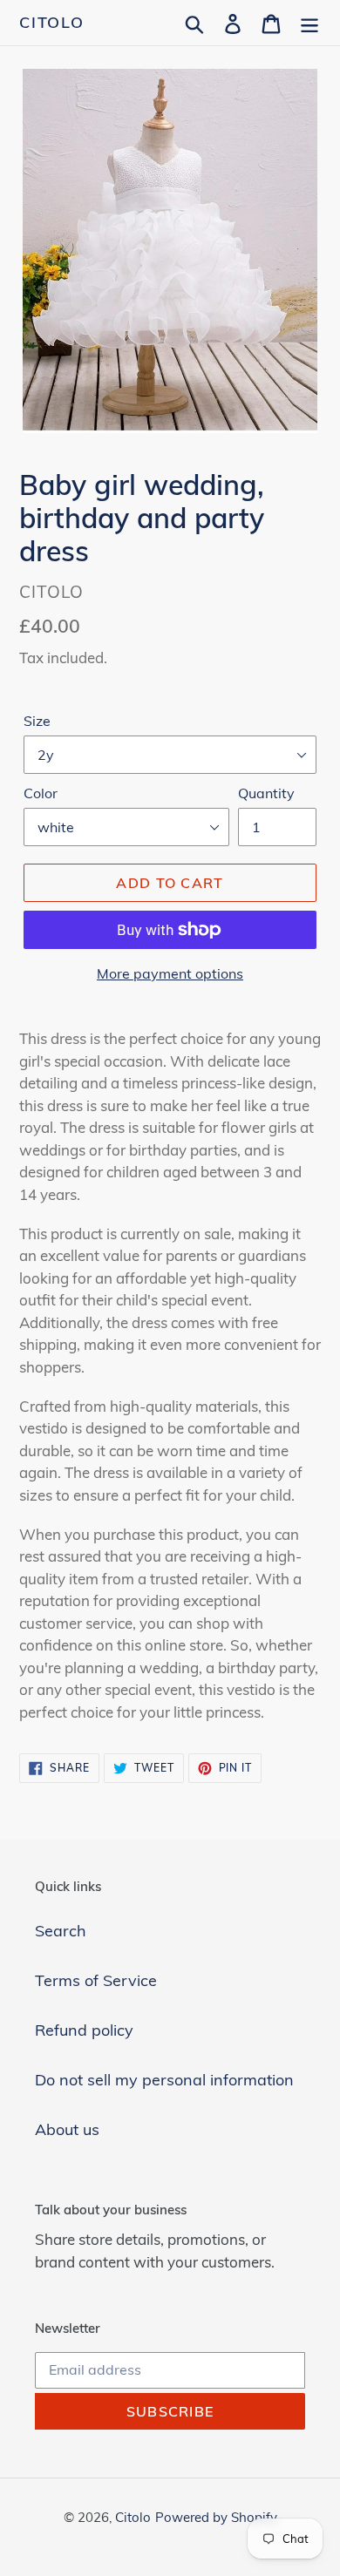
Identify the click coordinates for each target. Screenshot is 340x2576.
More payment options (170, 973)
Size (37, 721)
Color (41, 793)
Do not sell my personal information (164, 2080)
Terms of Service (96, 1980)
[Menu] (309, 22)
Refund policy (84, 2030)
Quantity (266, 793)
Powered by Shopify (216, 2517)
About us (67, 2129)
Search (61, 1931)
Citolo (52, 23)
